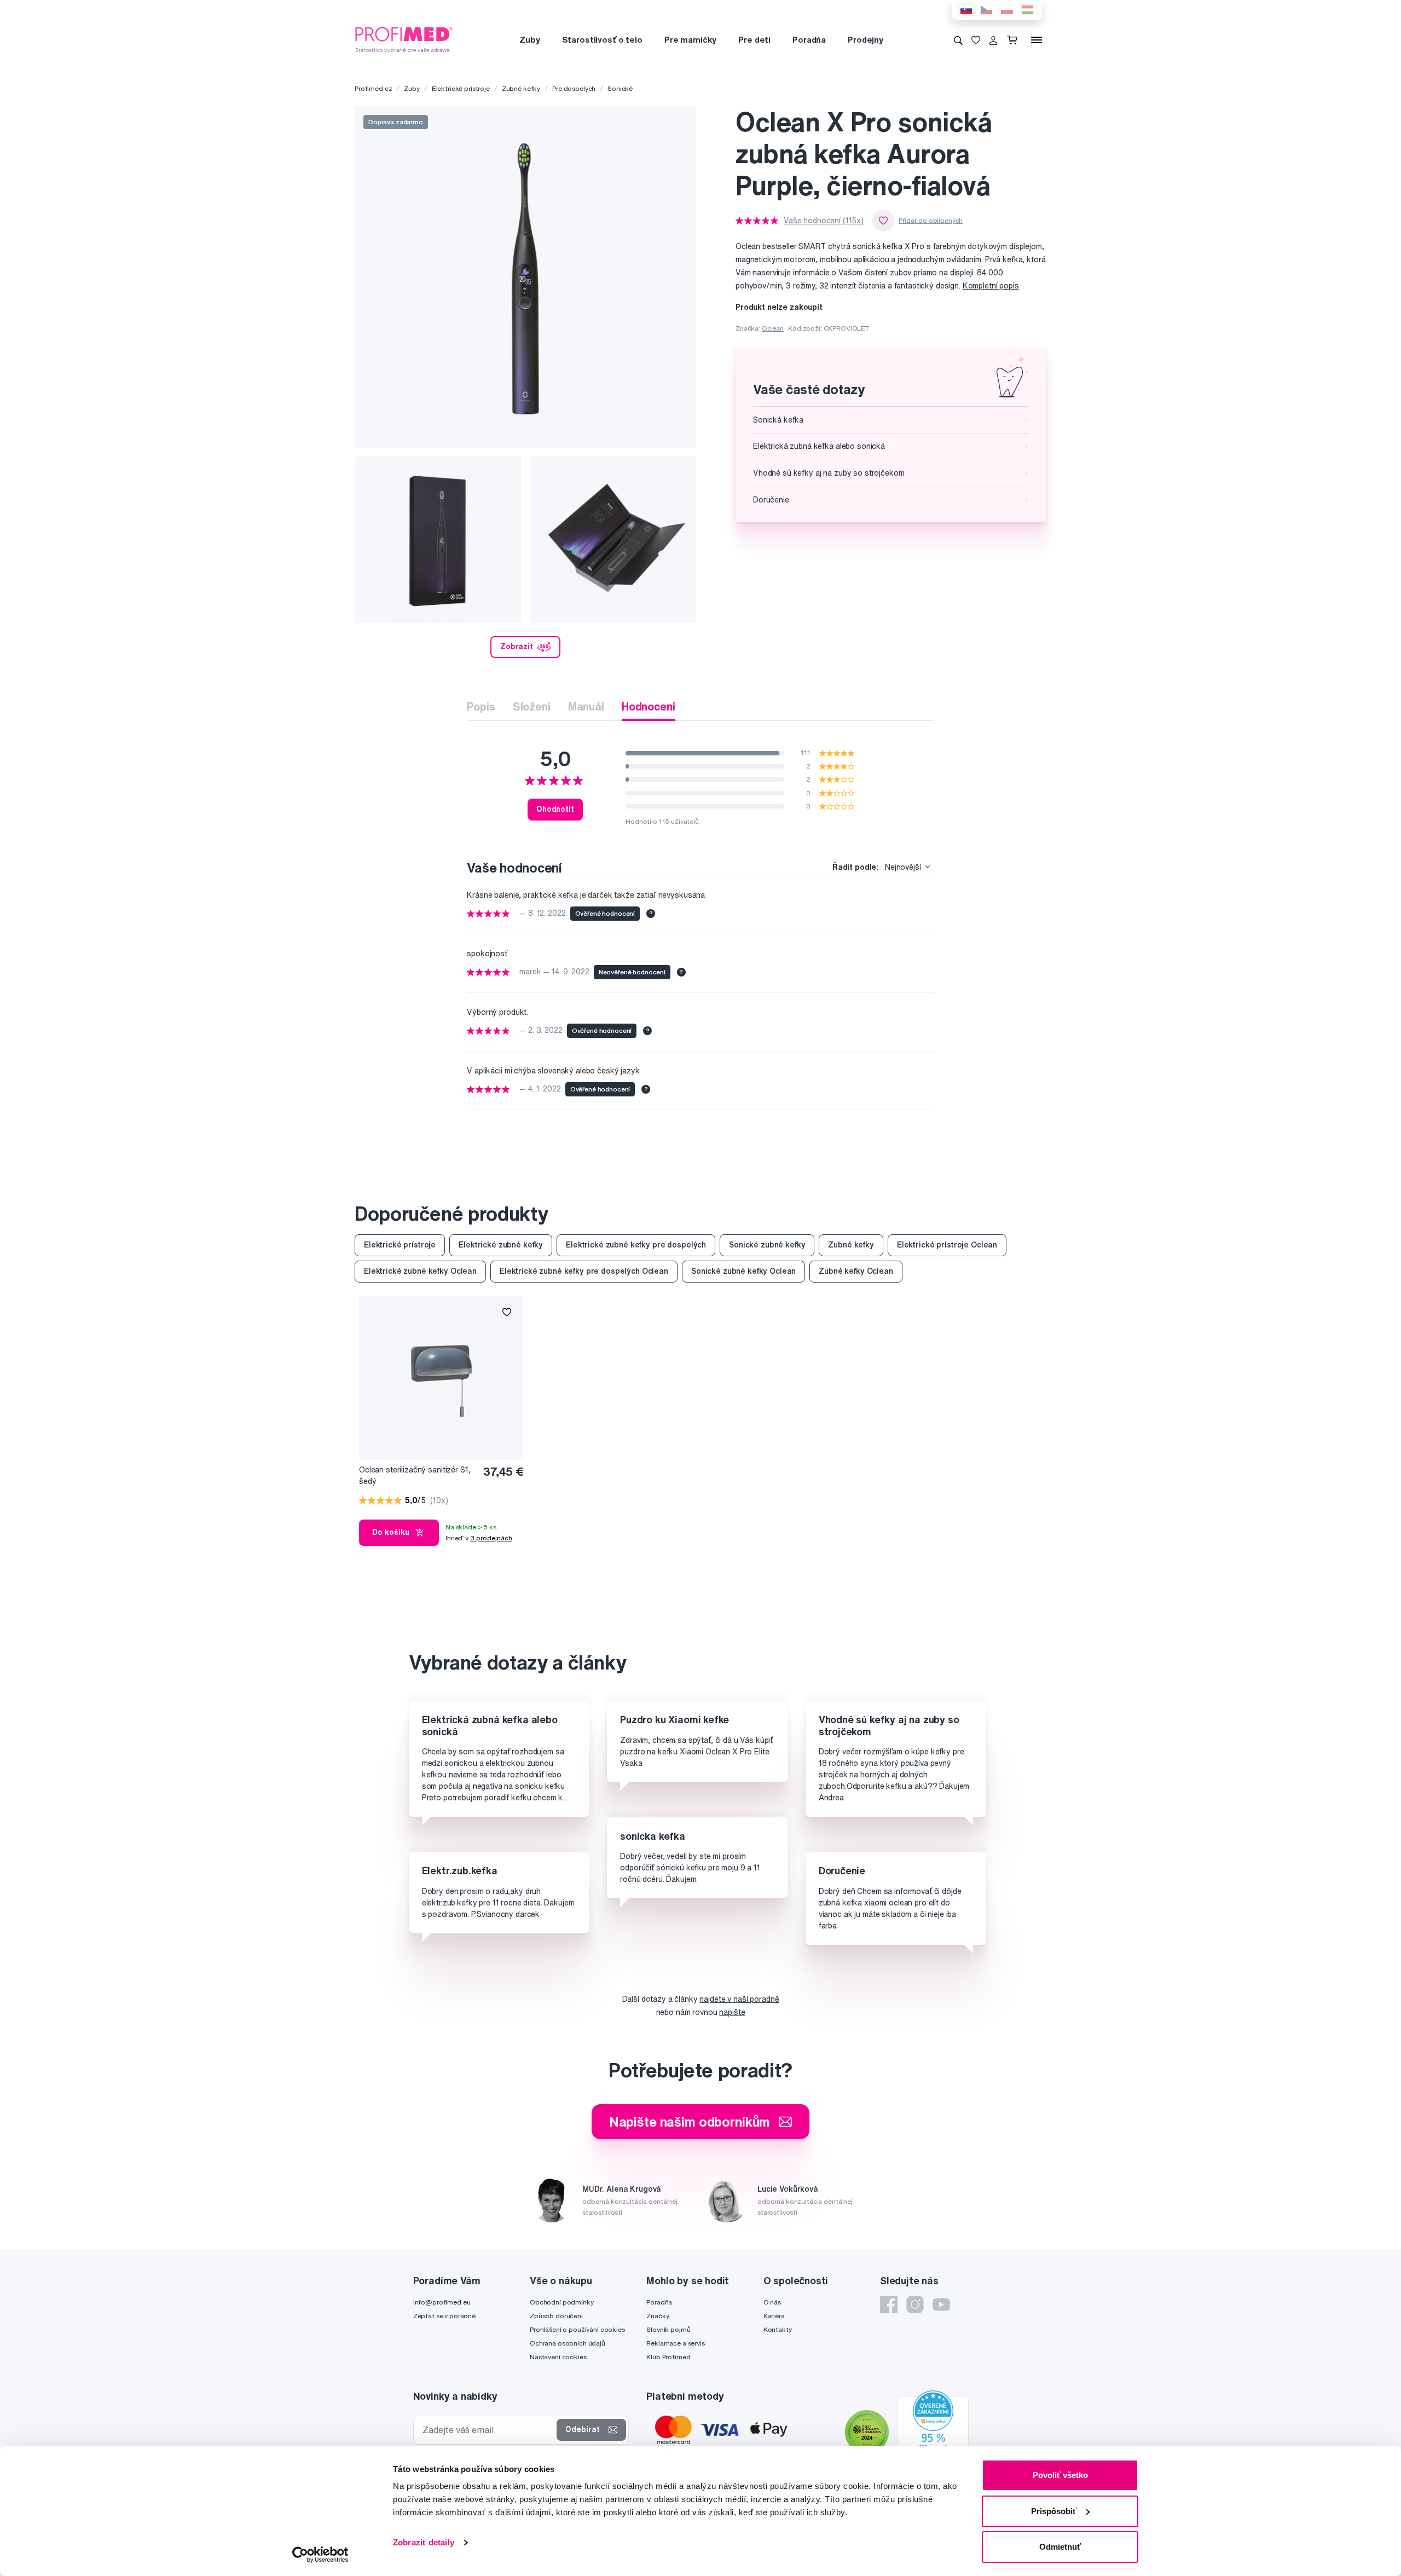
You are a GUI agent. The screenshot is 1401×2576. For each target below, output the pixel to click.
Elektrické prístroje (461, 88)
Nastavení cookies (558, 2357)
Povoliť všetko (1060, 2475)
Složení (532, 706)
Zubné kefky (521, 88)
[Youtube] (941, 2304)
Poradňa (809, 40)
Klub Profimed (668, 2357)
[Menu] (1037, 40)
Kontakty (778, 2329)
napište (732, 2012)
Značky (658, 2316)
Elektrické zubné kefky (501, 1245)
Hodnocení (649, 706)
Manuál (586, 706)
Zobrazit (517, 646)
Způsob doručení (556, 2316)
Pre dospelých (574, 88)
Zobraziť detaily (424, 2542)
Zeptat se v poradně (444, 2316)
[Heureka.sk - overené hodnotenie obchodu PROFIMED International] (933, 2434)
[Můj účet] (993, 40)
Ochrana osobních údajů (568, 2343)
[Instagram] (915, 2304)
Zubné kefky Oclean (856, 1271)
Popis (481, 706)
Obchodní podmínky (562, 2302)
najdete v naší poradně (739, 1999)
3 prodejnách (491, 1538)
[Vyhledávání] (958, 40)
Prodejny (866, 40)
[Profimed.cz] (404, 39)
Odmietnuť (1060, 2547)
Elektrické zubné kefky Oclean (420, 1271)
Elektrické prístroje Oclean (947, 1245)
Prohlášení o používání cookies (577, 2329)
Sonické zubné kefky (767, 1245)
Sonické (620, 88)
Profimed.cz (373, 88)
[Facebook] (889, 2304)
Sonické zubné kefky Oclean (743, 1271)
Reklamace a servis (675, 2343)
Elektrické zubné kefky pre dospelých (636, 1245)
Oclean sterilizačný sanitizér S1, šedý (415, 1475)
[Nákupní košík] (1014, 40)
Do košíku (391, 1532)
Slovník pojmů (668, 2329)
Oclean (773, 328)
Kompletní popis (991, 286)
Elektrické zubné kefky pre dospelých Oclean (584, 1271)
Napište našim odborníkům (690, 2122)
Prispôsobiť (1054, 2511)
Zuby (529, 40)
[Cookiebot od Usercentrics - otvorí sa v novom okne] (320, 2555)
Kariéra (774, 2316)
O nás (772, 2302)
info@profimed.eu (442, 2302)
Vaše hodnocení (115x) (824, 221)
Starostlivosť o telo (602, 40)
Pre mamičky (690, 40)
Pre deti (754, 40)
